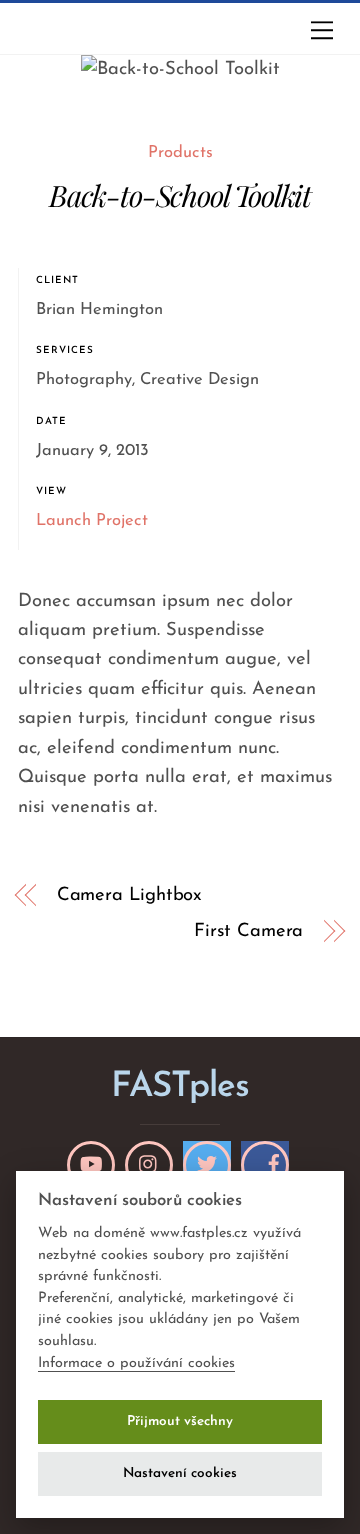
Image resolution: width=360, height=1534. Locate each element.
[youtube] (91, 1165)
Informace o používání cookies (136, 1363)
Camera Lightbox (130, 895)
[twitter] (207, 1165)
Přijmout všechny (180, 1421)
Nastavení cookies (180, 1473)
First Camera (248, 931)
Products (180, 153)
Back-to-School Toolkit (180, 194)
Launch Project (92, 521)
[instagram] (149, 1165)
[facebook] (265, 1165)
